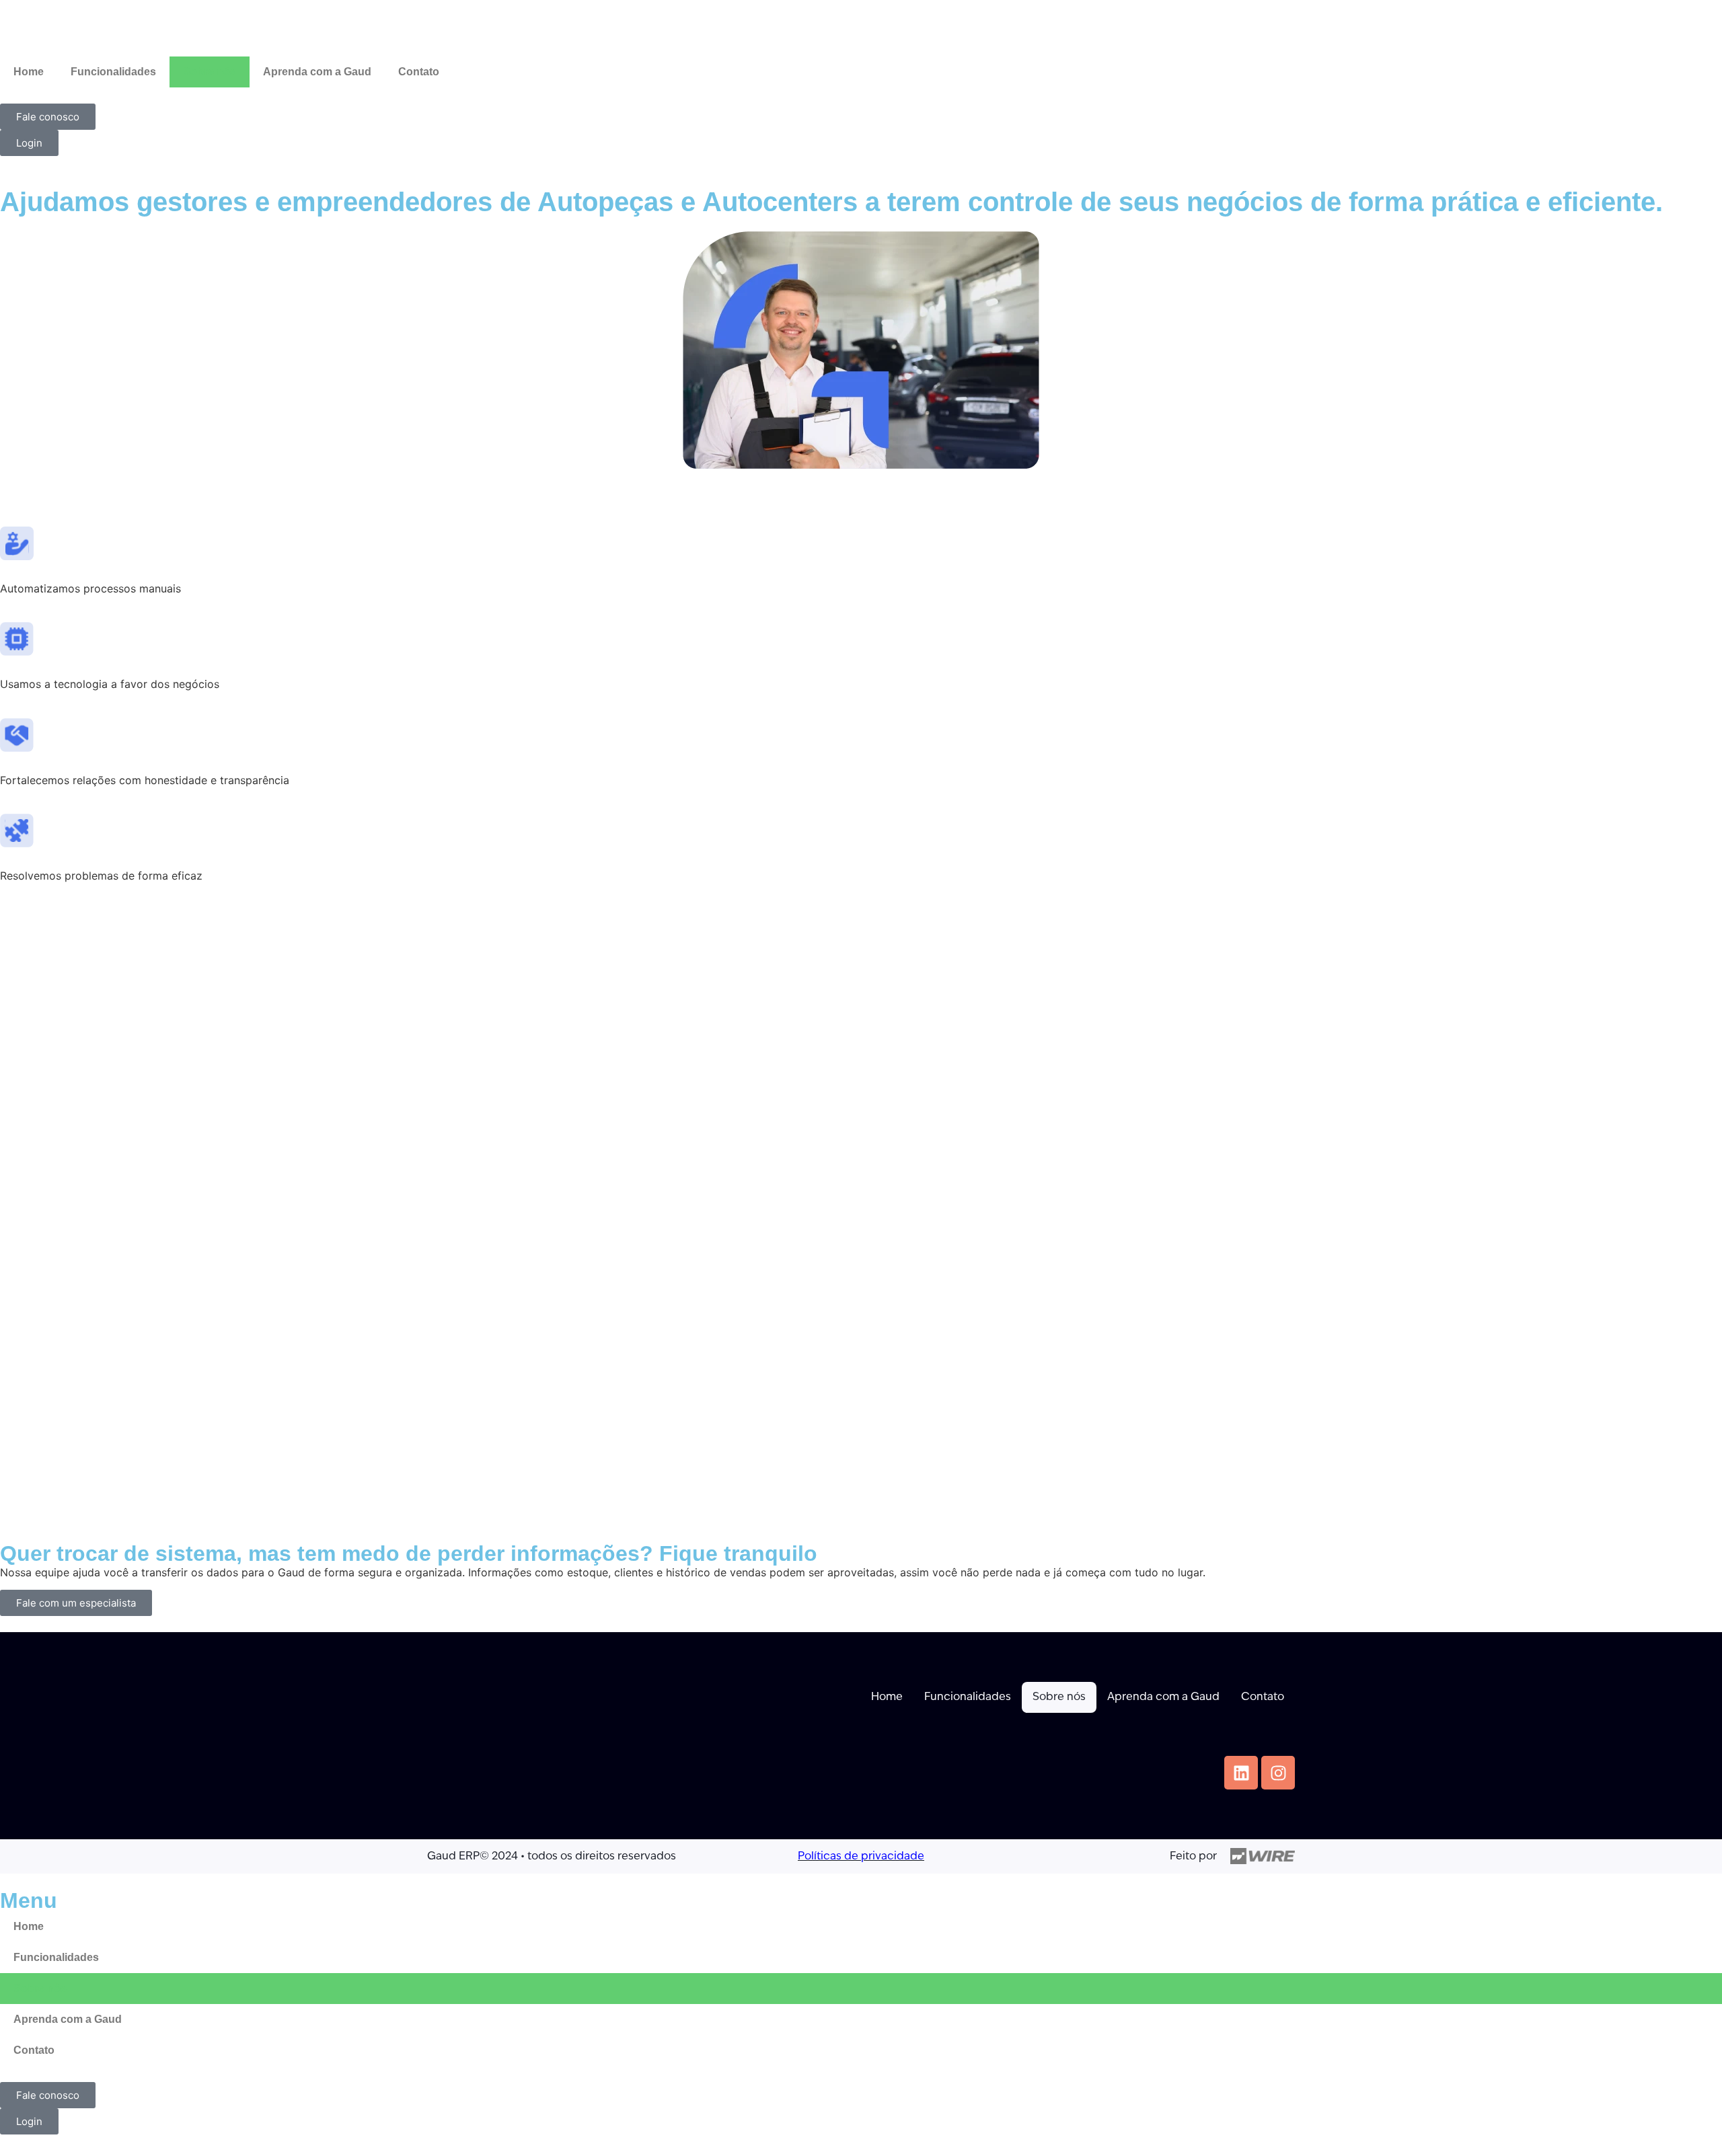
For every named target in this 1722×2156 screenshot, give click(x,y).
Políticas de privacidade (861, 1857)
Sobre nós (210, 72)
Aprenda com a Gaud (317, 72)
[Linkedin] (1241, 1773)
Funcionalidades (113, 72)
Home (29, 72)
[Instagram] (1278, 1773)
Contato (419, 72)
